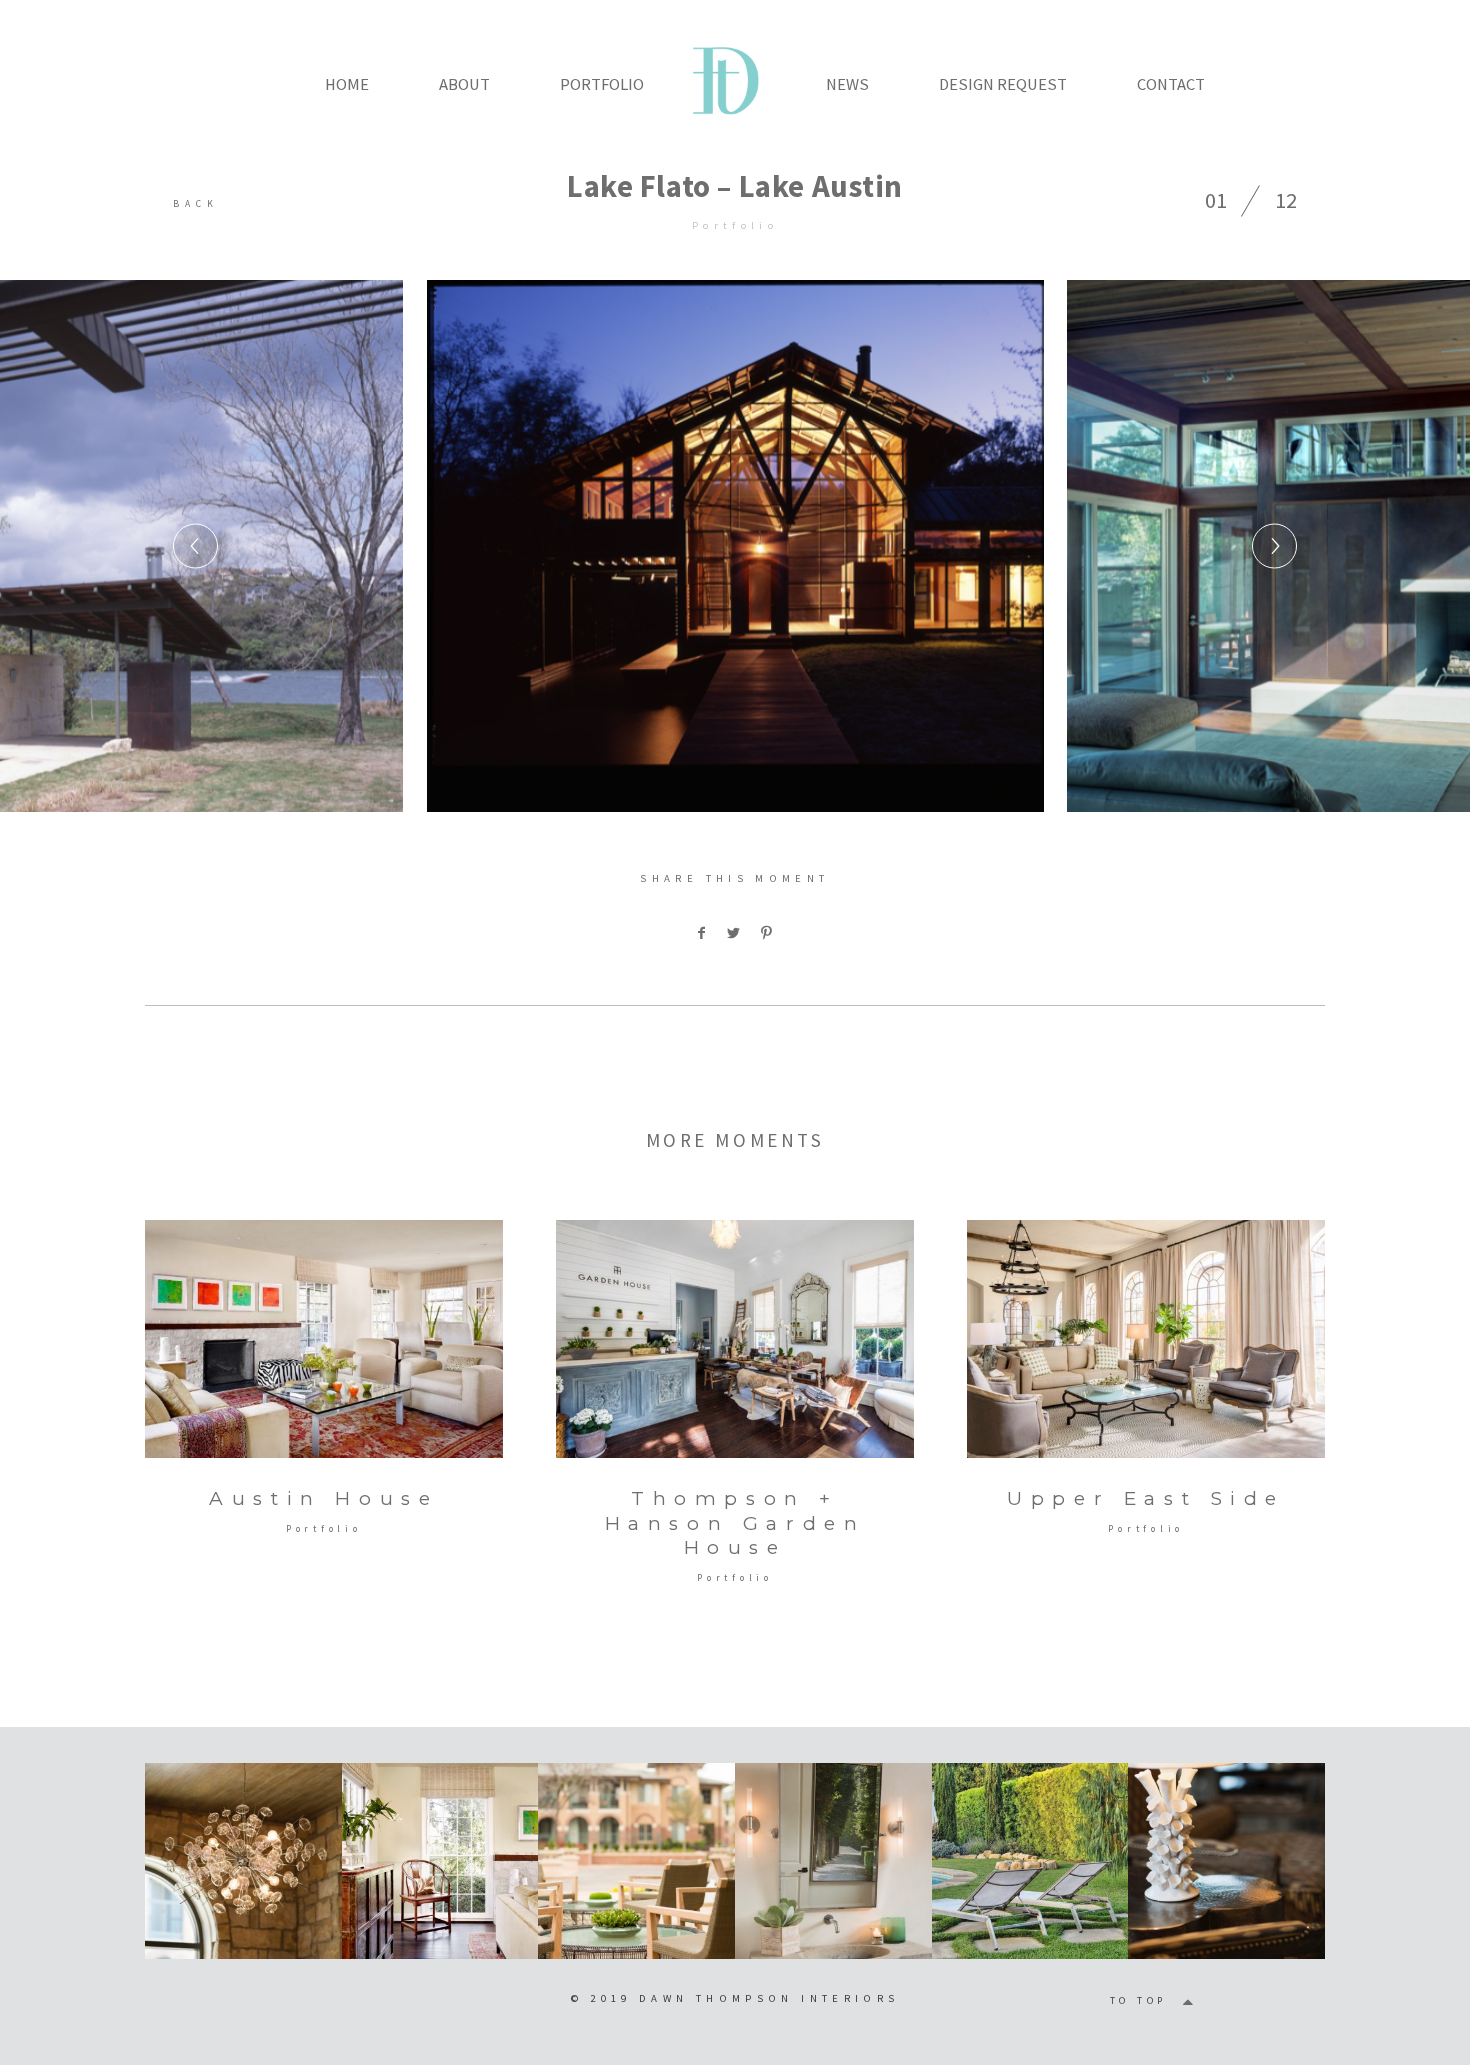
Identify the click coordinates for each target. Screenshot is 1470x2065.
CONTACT (1171, 84)
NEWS (847, 84)
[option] (735, 546)
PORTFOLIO (602, 84)
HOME (347, 84)
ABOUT (464, 84)
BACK (196, 204)
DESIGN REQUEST (1003, 84)
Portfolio (735, 225)
